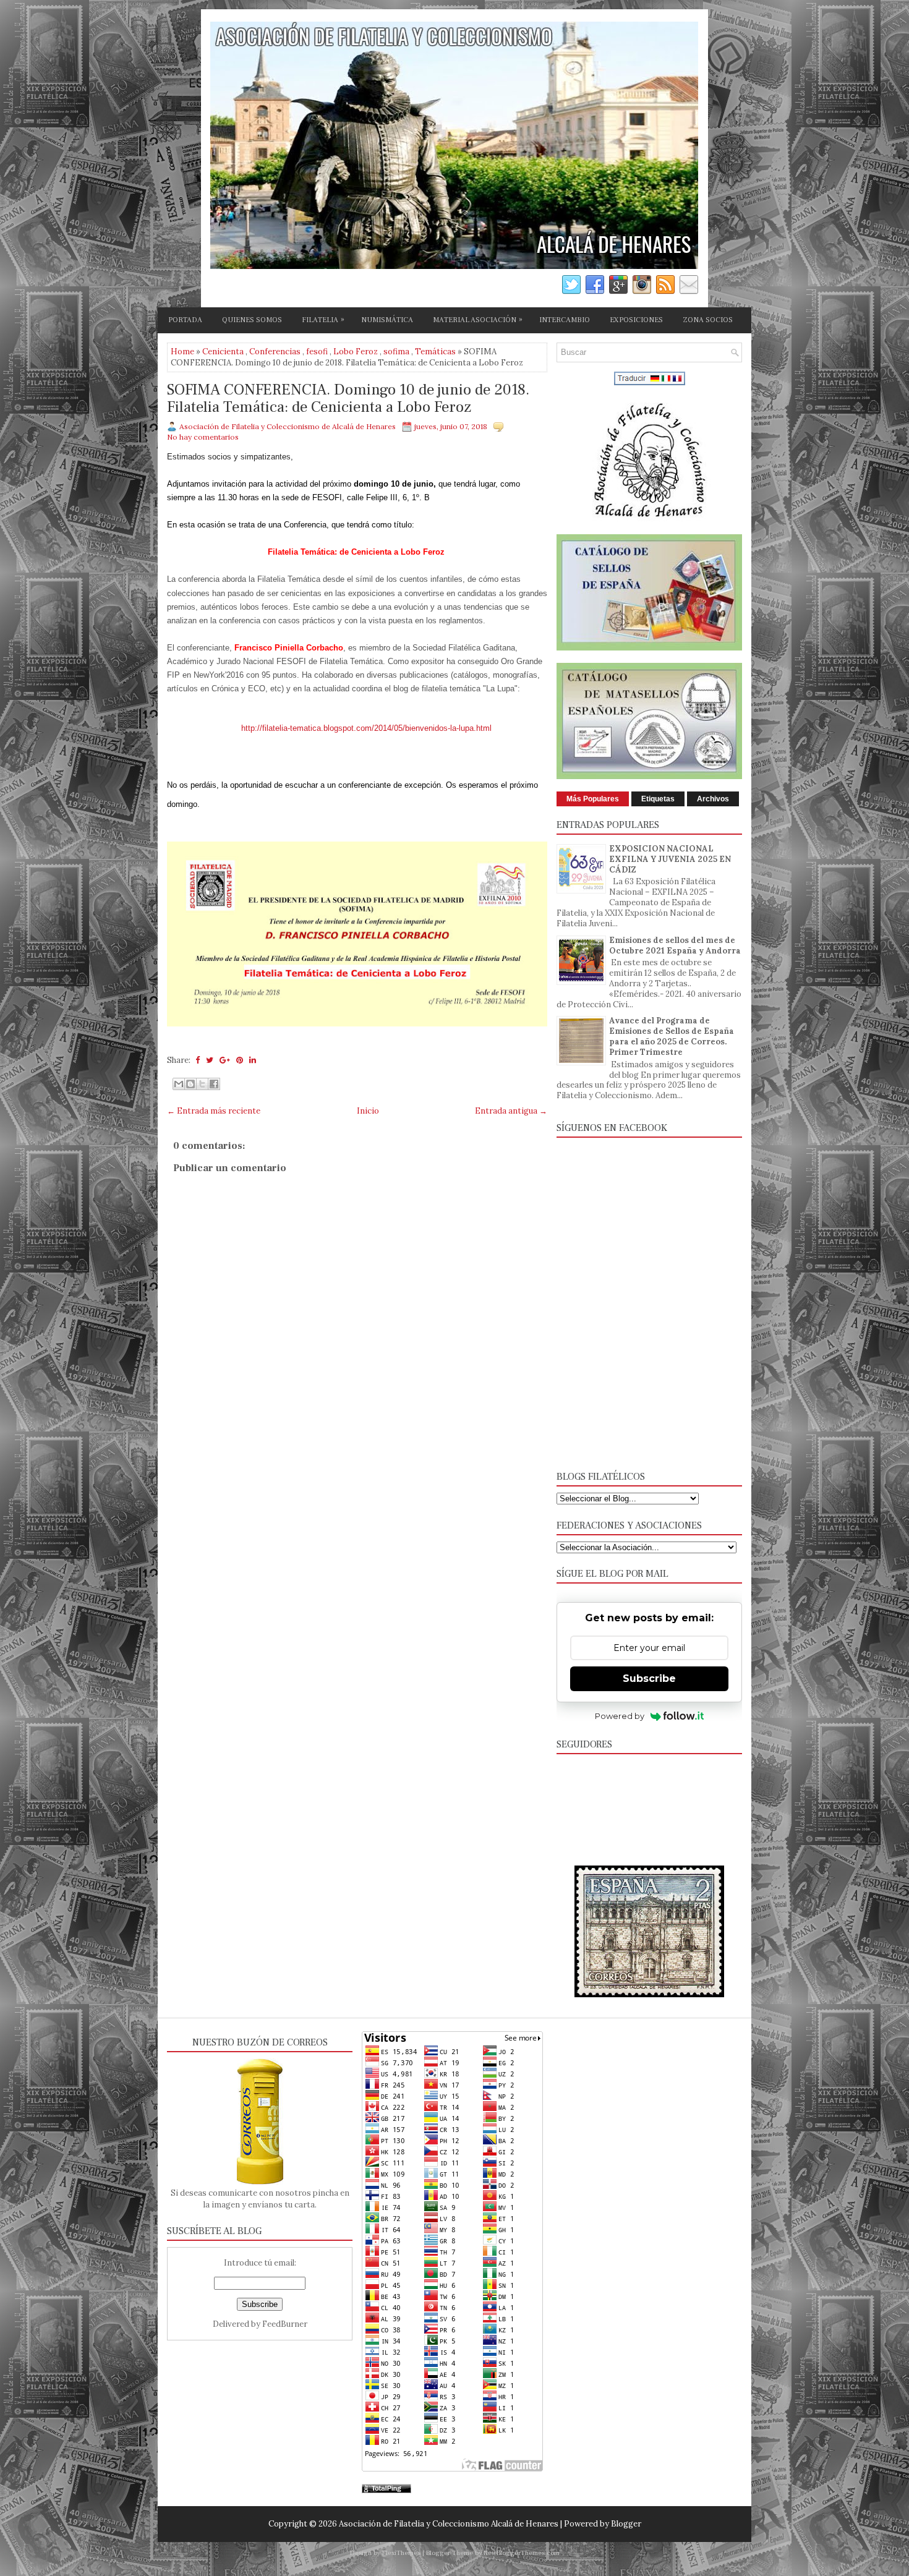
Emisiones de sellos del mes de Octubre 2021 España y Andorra (675, 945)
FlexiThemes (401, 2553)
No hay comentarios (203, 437)
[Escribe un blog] (190, 1084)
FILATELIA (323, 320)
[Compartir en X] (202, 1084)
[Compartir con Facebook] (214, 1084)
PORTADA (185, 320)
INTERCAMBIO (565, 320)
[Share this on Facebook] (198, 1060)
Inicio (368, 1111)
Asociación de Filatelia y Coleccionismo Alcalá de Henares (449, 2524)
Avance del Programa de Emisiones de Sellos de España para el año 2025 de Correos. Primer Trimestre (672, 1036)
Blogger (626, 2524)
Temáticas (435, 352)
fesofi (317, 352)
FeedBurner (285, 2324)
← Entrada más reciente (214, 1111)
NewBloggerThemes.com (522, 2553)
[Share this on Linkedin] (253, 1060)
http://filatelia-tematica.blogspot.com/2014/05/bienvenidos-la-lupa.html (366, 728)
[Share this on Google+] (225, 1060)
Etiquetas (658, 799)
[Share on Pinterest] (240, 1060)
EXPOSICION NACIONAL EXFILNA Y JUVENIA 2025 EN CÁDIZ (670, 859)
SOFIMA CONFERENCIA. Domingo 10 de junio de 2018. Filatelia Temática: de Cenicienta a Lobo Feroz (348, 399)
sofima (396, 352)
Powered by (620, 1716)
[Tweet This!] (210, 1060)
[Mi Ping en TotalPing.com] (386, 2490)
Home (182, 352)
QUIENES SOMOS (252, 320)
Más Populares (593, 799)
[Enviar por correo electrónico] (179, 1084)
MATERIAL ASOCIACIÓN (478, 320)
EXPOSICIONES (636, 320)
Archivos (713, 799)
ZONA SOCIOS (708, 320)
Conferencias (275, 352)
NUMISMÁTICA (387, 320)
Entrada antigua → (511, 1111)
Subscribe (649, 1678)
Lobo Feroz (356, 352)
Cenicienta (223, 352)
